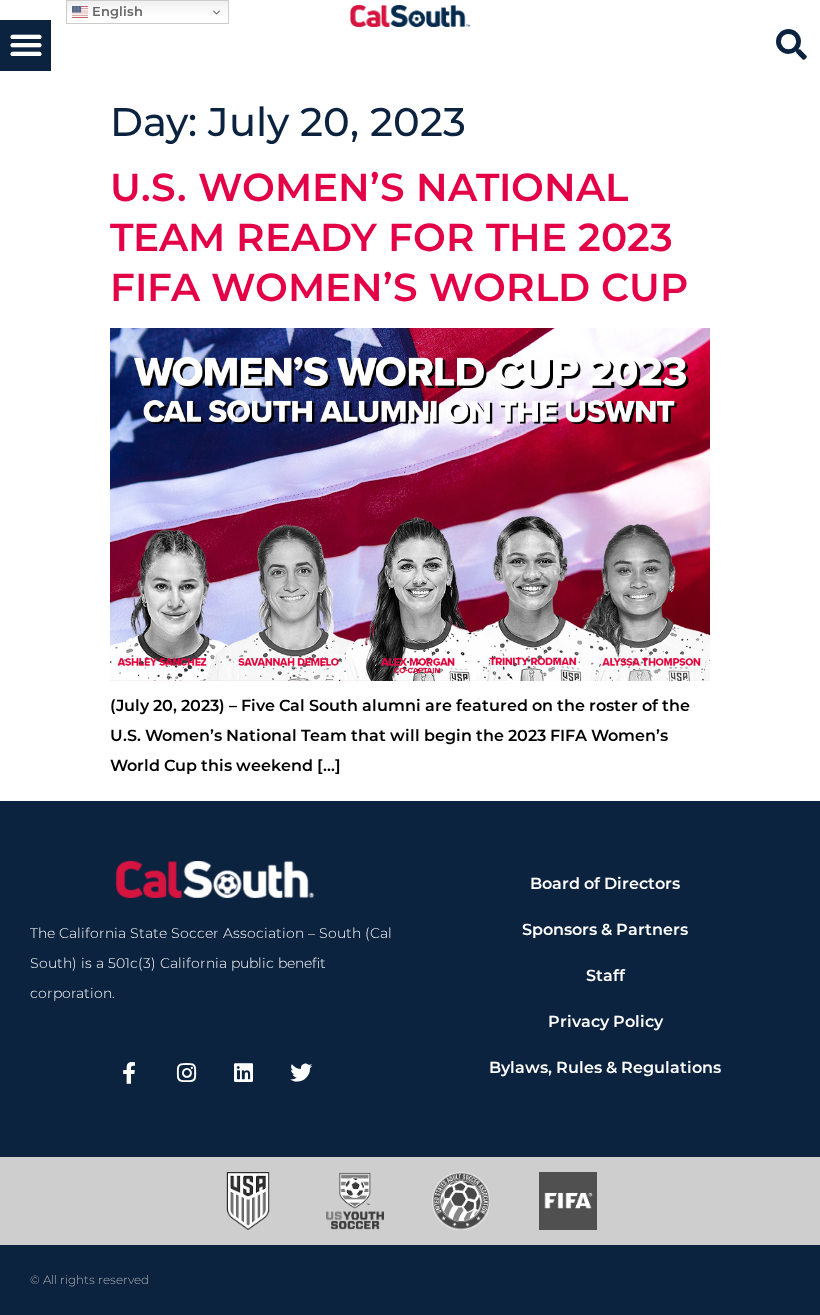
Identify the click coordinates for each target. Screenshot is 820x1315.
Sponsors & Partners (605, 929)
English (115, 11)
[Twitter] (301, 1072)
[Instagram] (186, 1072)
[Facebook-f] (129, 1072)
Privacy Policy (605, 1021)
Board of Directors (605, 883)
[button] (25, 45)
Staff (605, 975)
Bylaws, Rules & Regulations (605, 1067)
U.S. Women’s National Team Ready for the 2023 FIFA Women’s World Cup (399, 237)
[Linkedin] (244, 1072)
